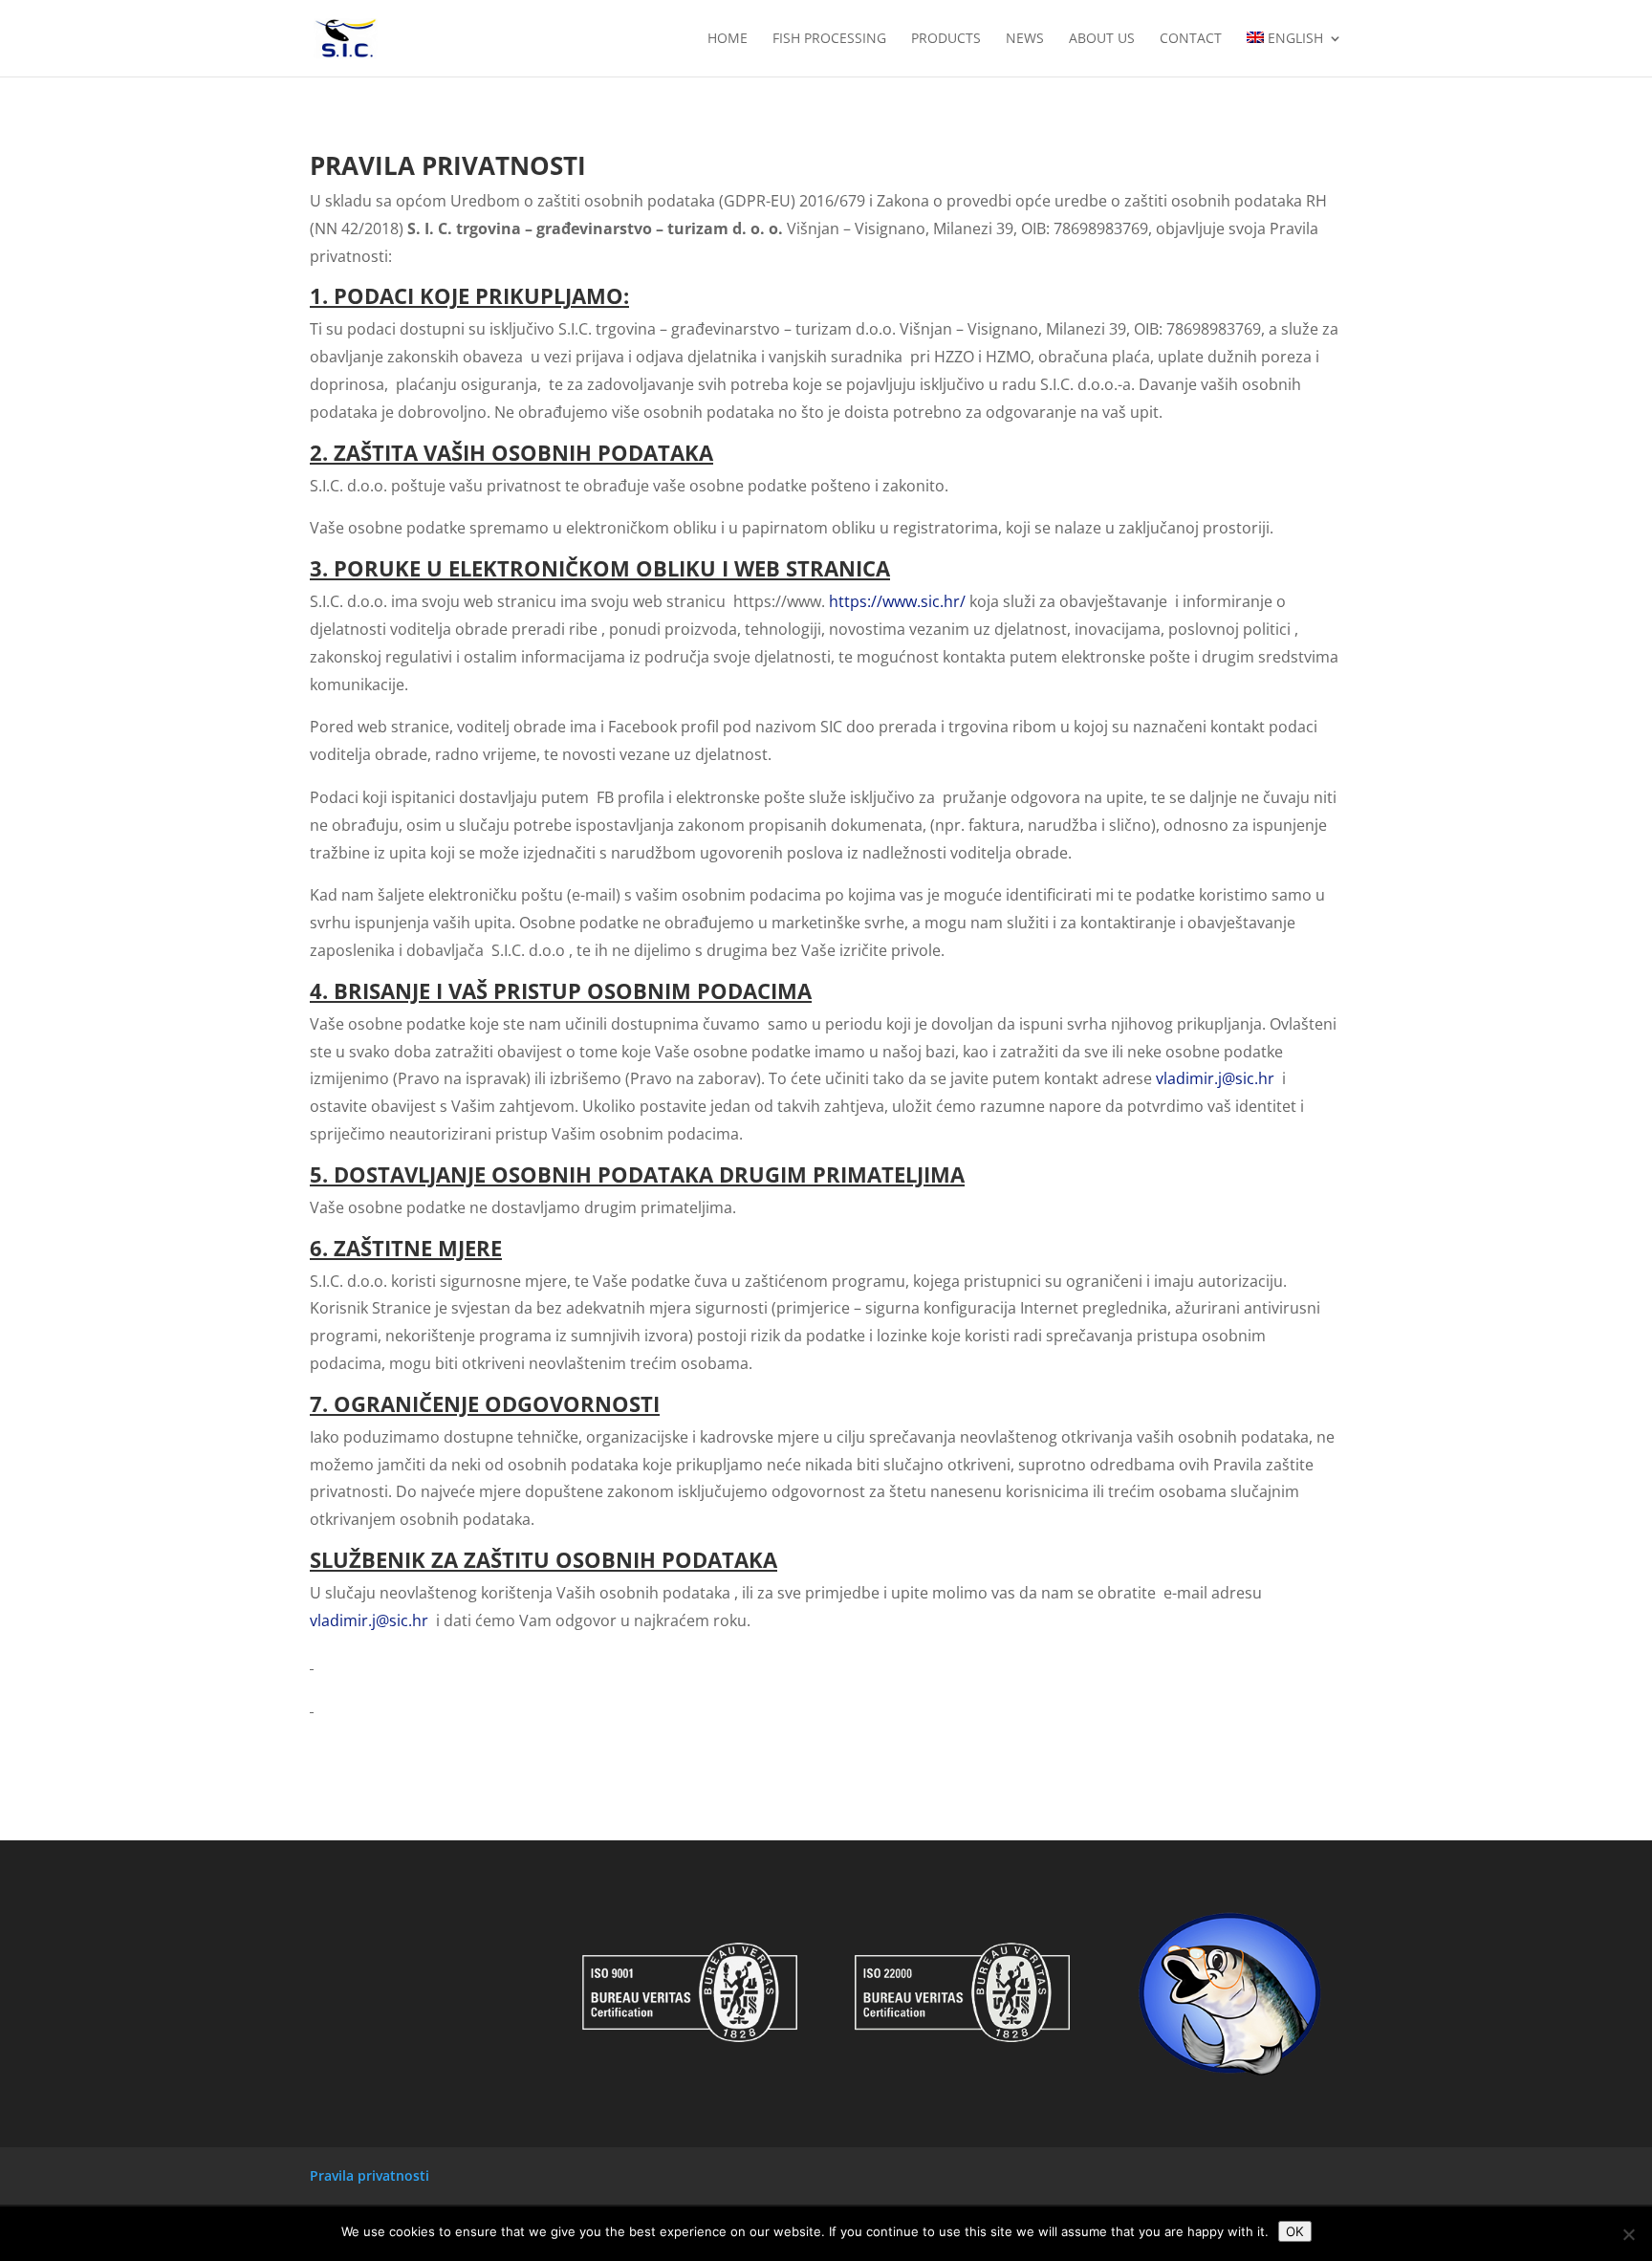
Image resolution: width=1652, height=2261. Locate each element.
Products (946, 39)
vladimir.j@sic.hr (1215, 1078)
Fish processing (829, 39)
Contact (1191, 39)
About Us (1102, 39)
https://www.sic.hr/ (897, 601)
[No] (1628, 2234)
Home (728, 39)
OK (1295, 2231)
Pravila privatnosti (370, 2175)
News (1025, 39)
